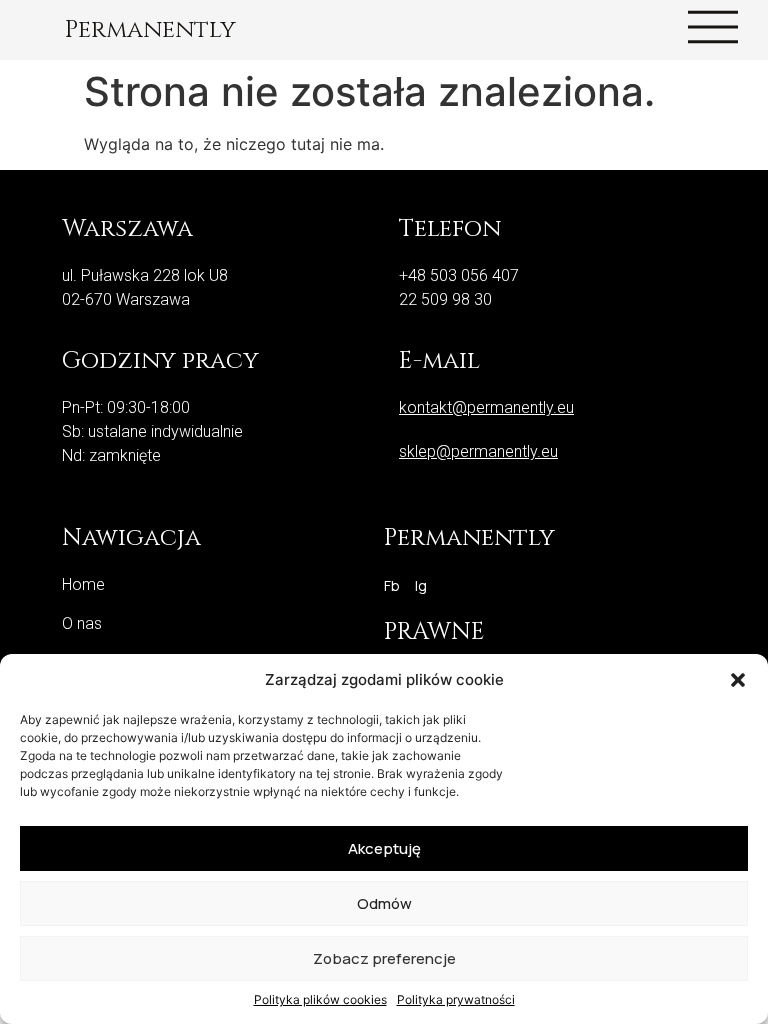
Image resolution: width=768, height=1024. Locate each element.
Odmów (384, 903)
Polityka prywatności (456, 999)
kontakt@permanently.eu (486, 407)
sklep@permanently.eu (478, 451)
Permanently (150, 30)
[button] (738, 680)
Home (83, 584)
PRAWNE (434, 632)
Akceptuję (384, 848)
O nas (82, 623)
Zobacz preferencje (384, 958)
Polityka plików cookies (320, 999)
